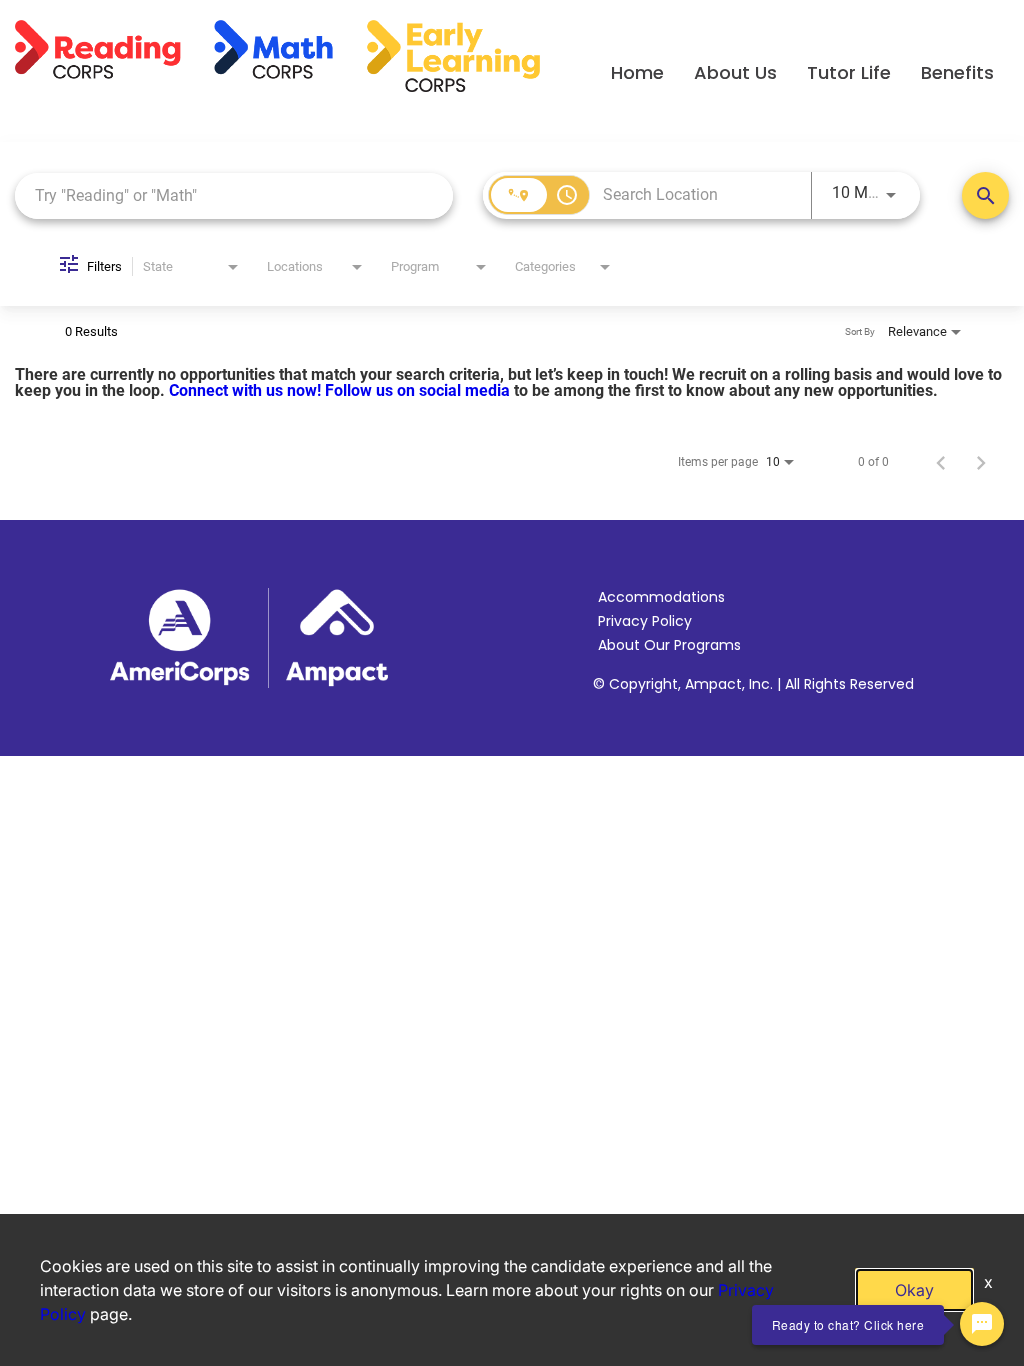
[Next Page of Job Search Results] (981, 462)
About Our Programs (669, 645)
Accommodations (661, 597)
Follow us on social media (419, 390)
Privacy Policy (645, 621)
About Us (735, 72)
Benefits (957, 72)
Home (637, 72)
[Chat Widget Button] (982, 1324)
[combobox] (234, 195)
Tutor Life (849, 72)
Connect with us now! (247, 390)
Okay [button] (914, 1290)
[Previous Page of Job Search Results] (941, 462)
